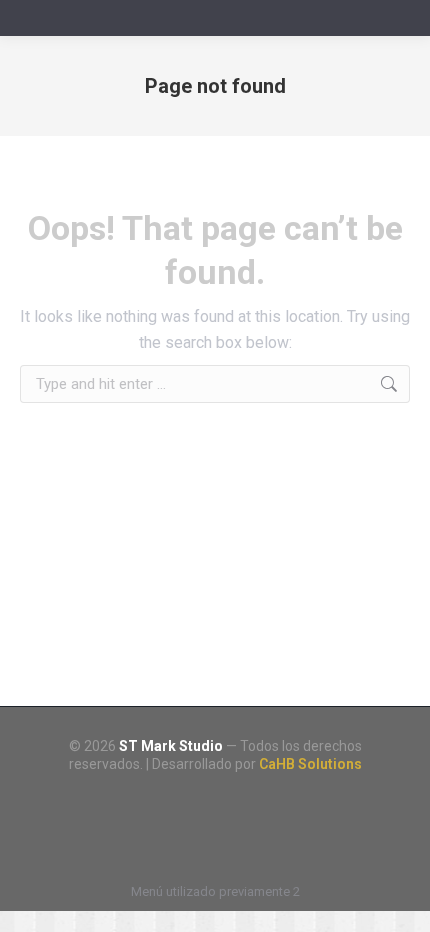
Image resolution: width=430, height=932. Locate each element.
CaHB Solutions (310, 764)
